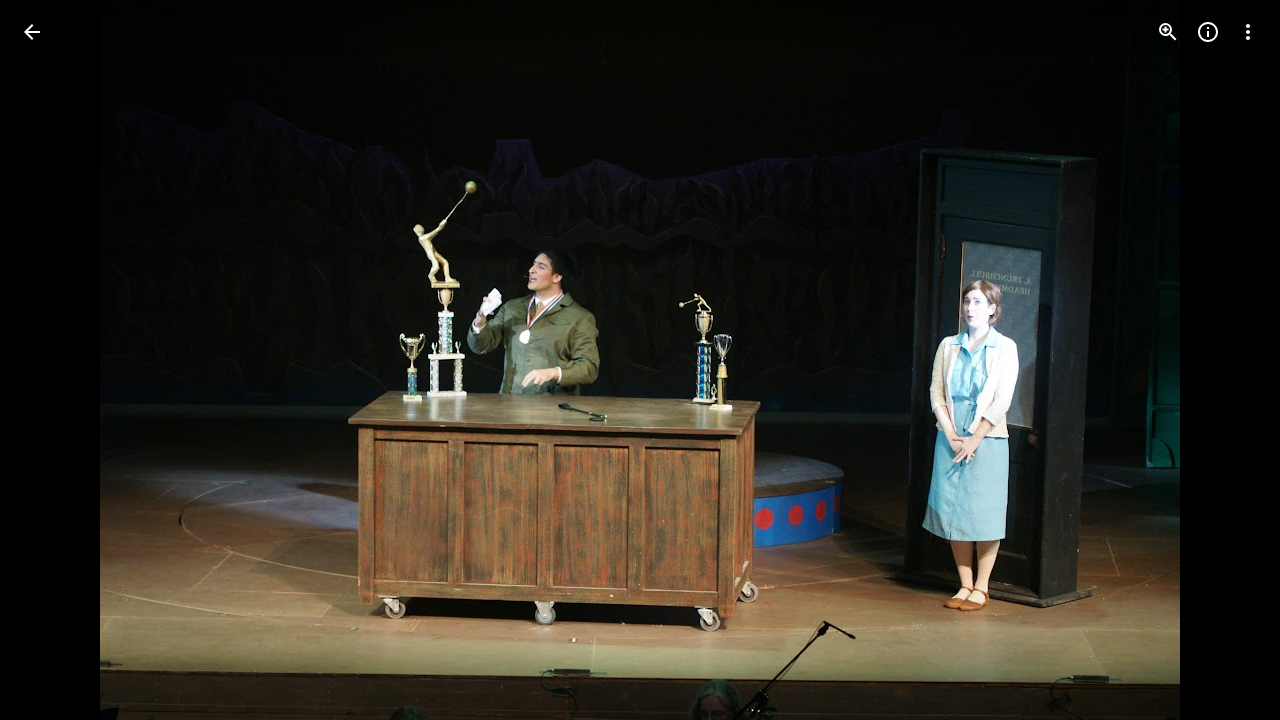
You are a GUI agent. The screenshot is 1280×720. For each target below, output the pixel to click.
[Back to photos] (32, 32)
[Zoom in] (1168, 32)
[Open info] (1208, 32)
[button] (56, 360)
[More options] (1248, 32)
